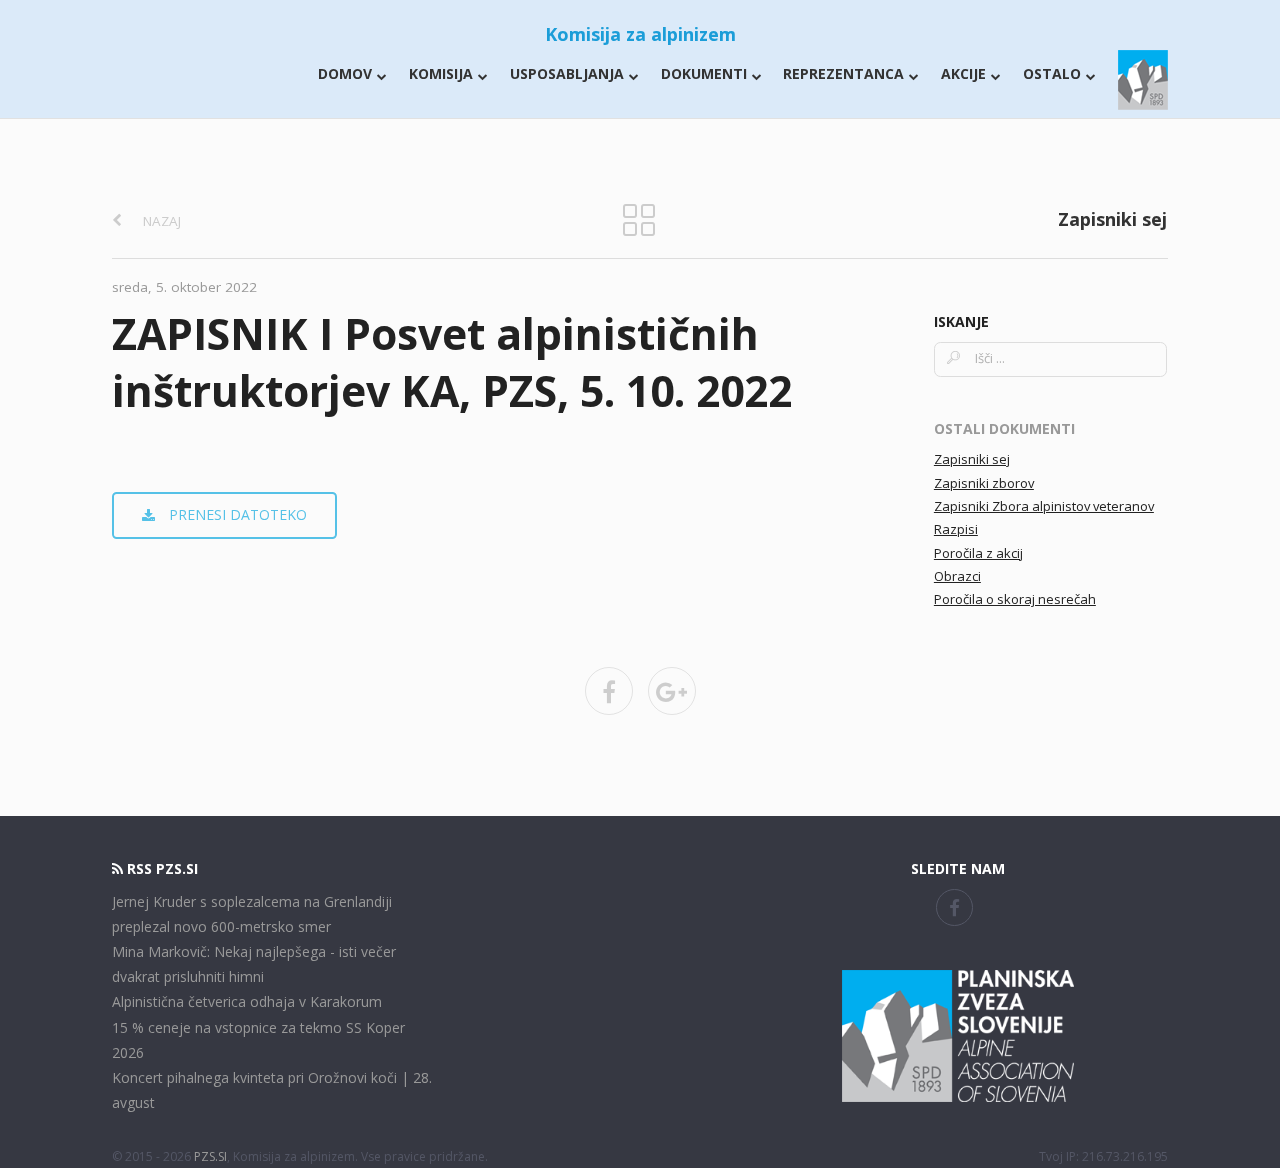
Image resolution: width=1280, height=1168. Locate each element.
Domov (345, 73)
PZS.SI (210, 1156)
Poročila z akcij (978, 553)
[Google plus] (672, 691)
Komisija (441, 73)
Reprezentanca (843, 73)
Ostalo (1052, 73)
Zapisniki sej (972, 459)
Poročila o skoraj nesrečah (1015, 599)
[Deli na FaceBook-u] (609, 691)
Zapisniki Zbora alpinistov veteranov (1044, 506)
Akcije (963, 73)
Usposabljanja (567, 73)
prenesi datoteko (236, 514)
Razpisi (956, 529)
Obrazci (957, 576)
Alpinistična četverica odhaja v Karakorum (247, 1001)
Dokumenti (704, 73)
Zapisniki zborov (984, 483)
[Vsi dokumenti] (639, 218)
